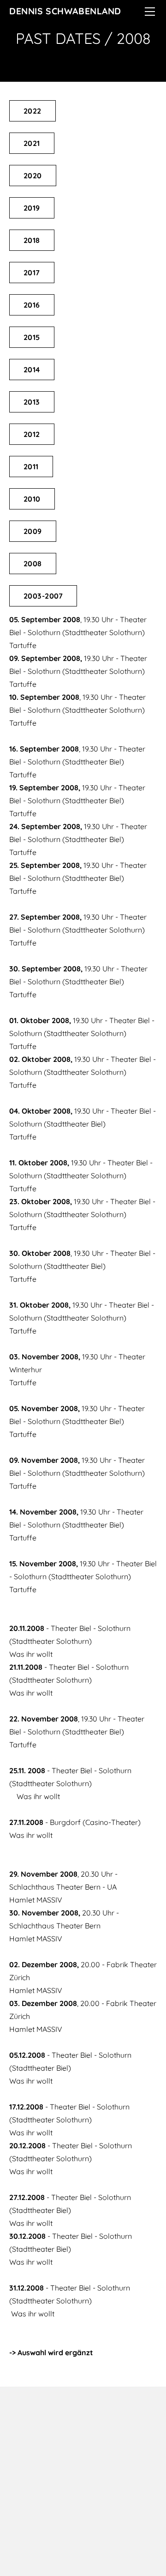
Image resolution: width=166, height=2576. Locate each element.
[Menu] (150, 12)
